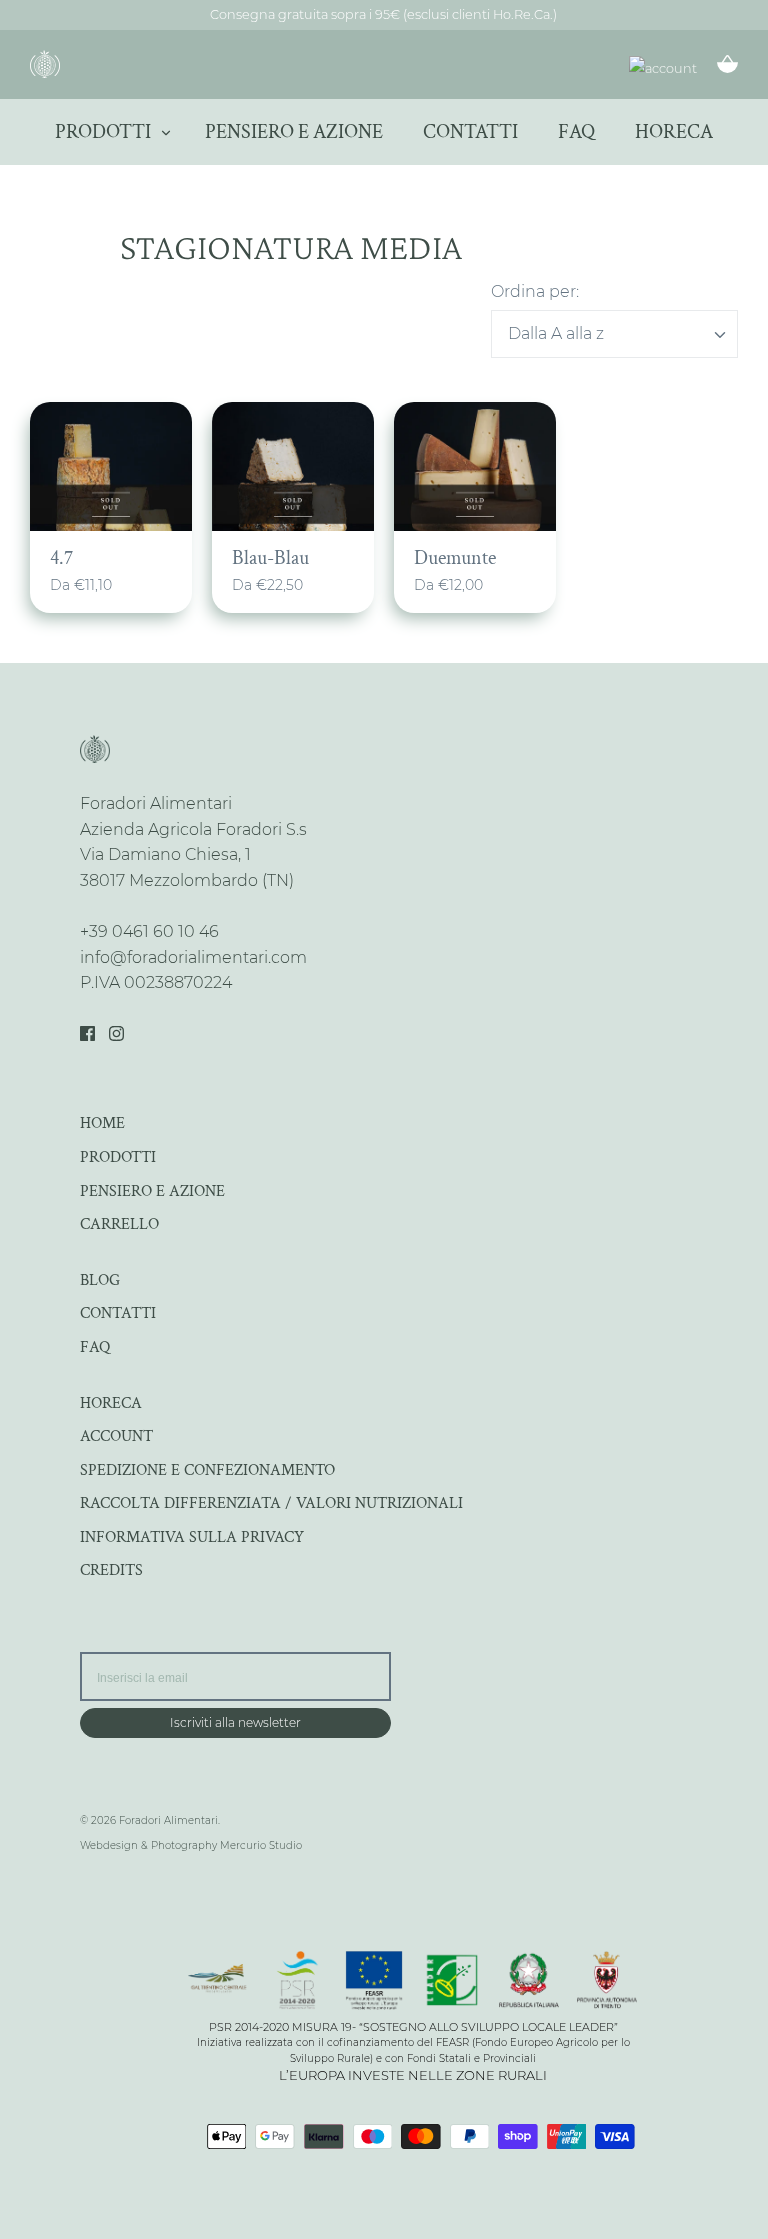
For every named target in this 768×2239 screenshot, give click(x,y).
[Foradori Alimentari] (45, 64)
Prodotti (103, 132)
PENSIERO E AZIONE (152, 1191)
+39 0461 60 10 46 (149, 931)
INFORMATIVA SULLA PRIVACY (192, 1537)
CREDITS (111, 1570)
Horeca (674, 132)
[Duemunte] (475, 467)
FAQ (95, 1347)
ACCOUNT (116, 1436)
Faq (576, 132)
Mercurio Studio (261, 1845)
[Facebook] (87, 1033)
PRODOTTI (118, 1157)
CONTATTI (118, 1313)
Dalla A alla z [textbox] (556, 333)
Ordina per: (535, 291)
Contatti (470, 132)
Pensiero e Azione (294, 132)
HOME (102, 1123)
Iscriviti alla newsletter (235, 1722)
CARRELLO (119, 1224)
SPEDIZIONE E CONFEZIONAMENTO (207, 1470)
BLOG (100, 1280)
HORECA (111, 1403)
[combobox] (614, 334)
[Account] (663, 68)
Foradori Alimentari (168, 1820)
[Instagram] (116, 1033)
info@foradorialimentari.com (193, 957)
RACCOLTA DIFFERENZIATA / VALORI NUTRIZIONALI (271, 1503)
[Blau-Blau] (293, 467)
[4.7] (111, 467)
